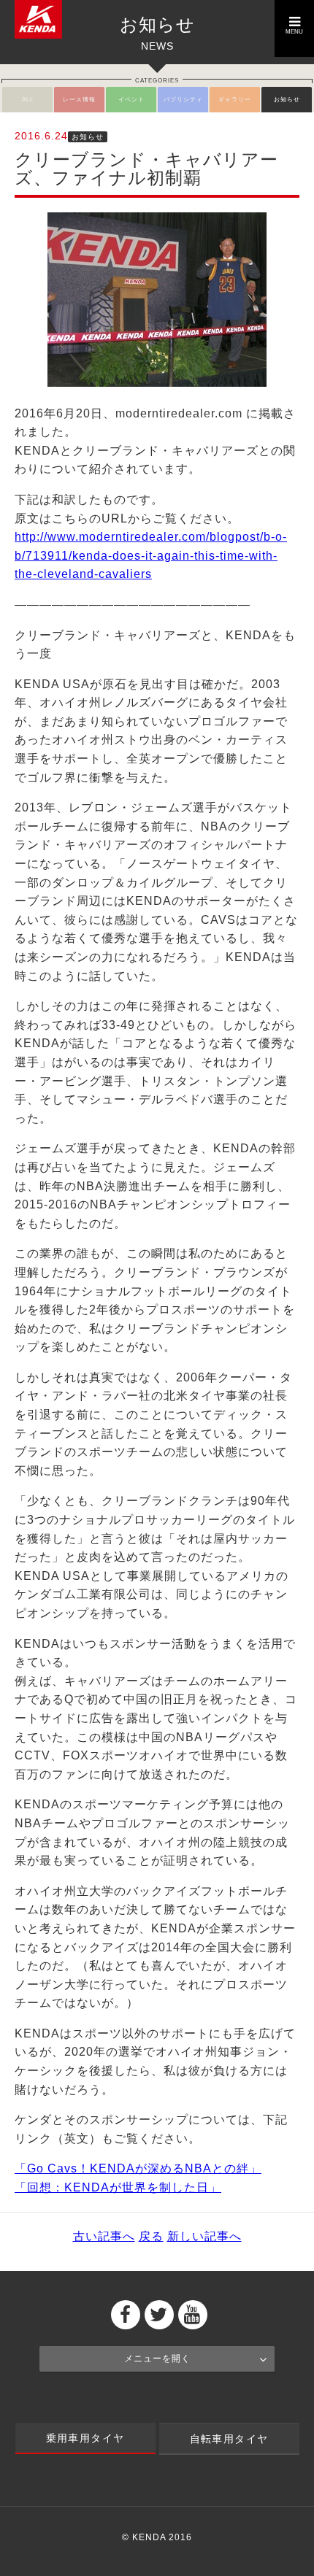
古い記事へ (104, 2236)
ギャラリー (235, 100)
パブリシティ (183, 100)
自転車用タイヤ (229, 2439)
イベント (131, 100)
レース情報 (79, 100)
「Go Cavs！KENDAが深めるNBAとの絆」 (138, 2168)
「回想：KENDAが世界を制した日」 (118, 2187)
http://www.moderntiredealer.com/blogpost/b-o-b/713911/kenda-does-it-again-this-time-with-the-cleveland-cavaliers (151, 555)
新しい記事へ (204, 2236)
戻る (151, 2236)
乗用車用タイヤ (85, 2438)
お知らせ (287, 100)
